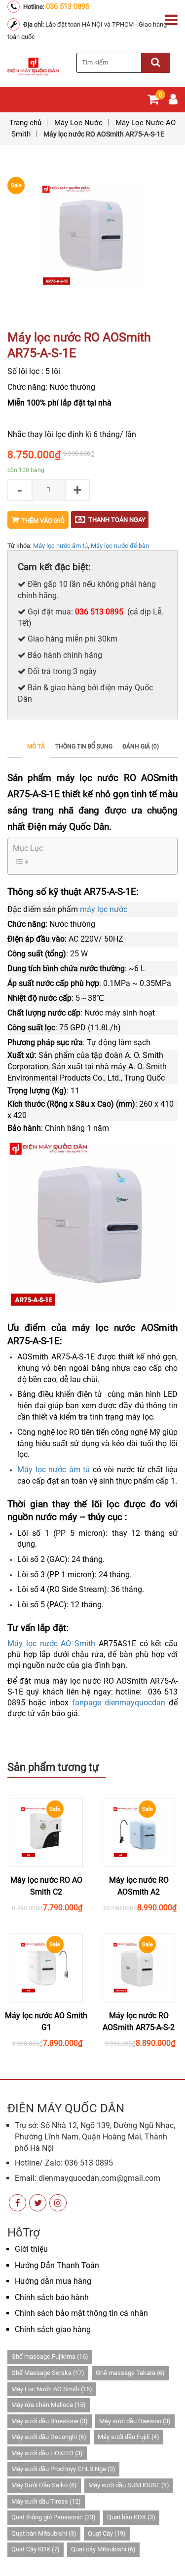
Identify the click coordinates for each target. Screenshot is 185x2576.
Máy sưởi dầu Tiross (46, 2501)
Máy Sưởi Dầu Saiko (44, 2485)
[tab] (36, 746)
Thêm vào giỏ (43, 521)
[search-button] (156, 63)
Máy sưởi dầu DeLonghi (49, 2437)
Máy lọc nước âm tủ (60, 546)
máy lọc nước (104, 909)
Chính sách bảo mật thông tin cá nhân (81, 2313)
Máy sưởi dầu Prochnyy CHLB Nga (63, 2469)
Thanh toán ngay (117, 520)
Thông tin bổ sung (84, 746)
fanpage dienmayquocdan (119, 1703)
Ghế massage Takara (130, 2373)
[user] (173, 101)
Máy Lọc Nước (78, 123)
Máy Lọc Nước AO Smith (52, 2389)
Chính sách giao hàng (53, 2329)
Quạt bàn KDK (131, 2517)
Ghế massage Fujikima (50, 2356)
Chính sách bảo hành (52, 2297)
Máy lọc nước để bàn (120, 546)
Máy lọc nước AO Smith (51, 1644)
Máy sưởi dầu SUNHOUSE (129, 2485)
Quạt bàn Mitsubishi (44, 2533)
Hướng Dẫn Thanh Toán (57, 2265)
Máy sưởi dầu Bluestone (50, 2421)
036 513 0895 (68, 6)
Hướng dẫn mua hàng (53, 2281)
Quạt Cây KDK (36, 2549)
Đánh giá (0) (141, 746)
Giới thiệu (31, 2249)
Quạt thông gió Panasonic (54, 2517)
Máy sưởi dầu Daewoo (135, 2421)
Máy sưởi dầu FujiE (129, 2437)
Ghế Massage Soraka (48, 2373)
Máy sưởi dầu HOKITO (47, 2453)
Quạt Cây (107, 2533)
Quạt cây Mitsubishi (103, 2549)
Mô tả (36, 746)
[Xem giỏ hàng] (153, 101)
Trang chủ (25, 123)
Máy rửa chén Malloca (49, 2405)
